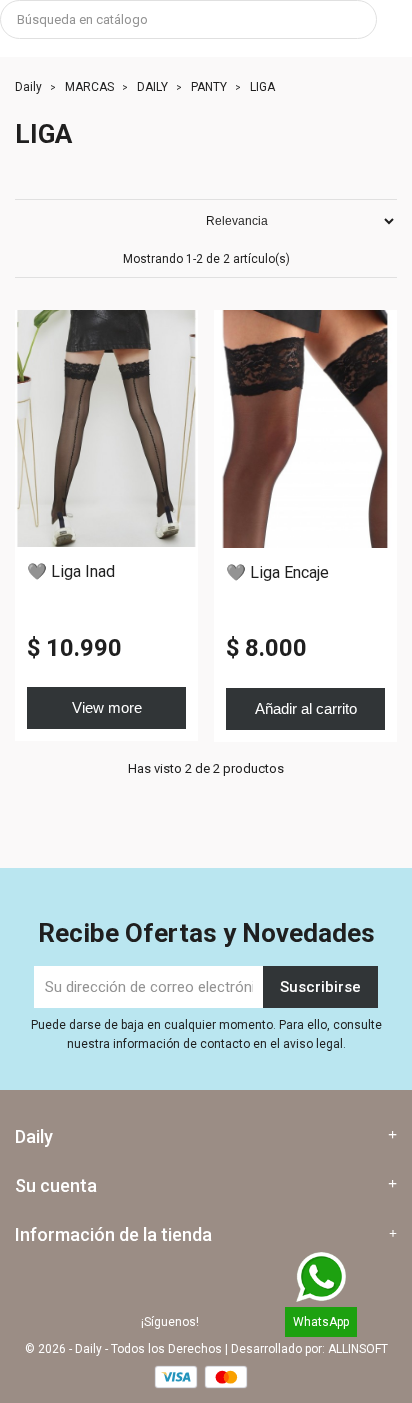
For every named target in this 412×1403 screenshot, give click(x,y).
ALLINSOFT (358, 1349)
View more (107, 707)
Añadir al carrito (306, 708)
